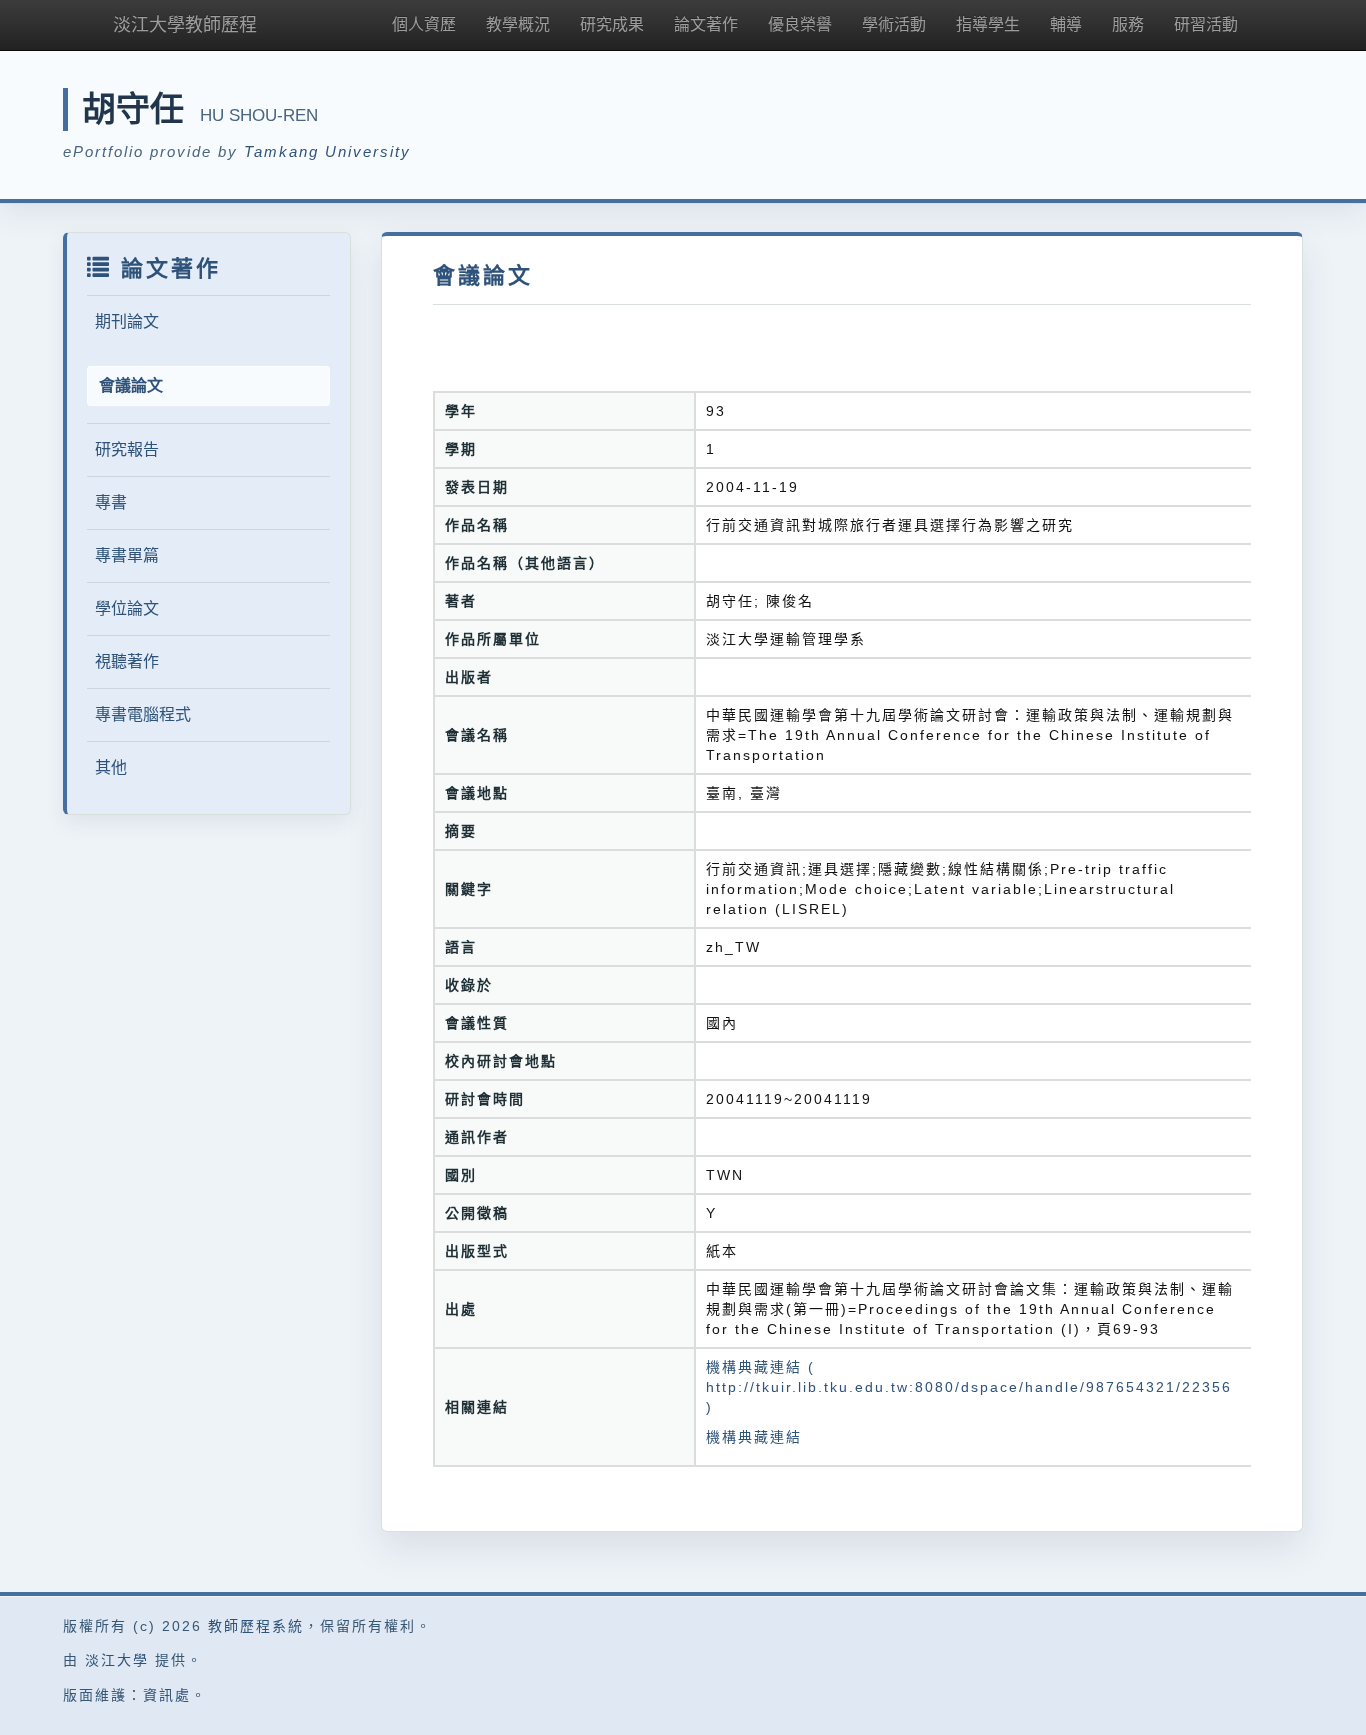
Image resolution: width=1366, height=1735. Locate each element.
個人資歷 (424, 24)
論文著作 (706, 24)
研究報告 (127, 449)
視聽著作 (127, 661)
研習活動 (1206, 24)
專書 (111, 502)
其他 (111, 767)
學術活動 (894, 24)
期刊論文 (127, 321)
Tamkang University (327, 151)
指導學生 (988, 24)
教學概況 (518, 24)
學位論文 (127, 608)
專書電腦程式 (143, 714)
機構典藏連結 (754, 1437)
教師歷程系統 (256, 1626)
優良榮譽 (800, 24)
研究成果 (612, 24)
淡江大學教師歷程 (185, 25)
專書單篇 (127, 555)
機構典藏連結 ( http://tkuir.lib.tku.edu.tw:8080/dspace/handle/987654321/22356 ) (969, 1387)
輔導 (1066, 24)
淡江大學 (117, 1660)
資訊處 (167, 1695)
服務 (1128, 24)
